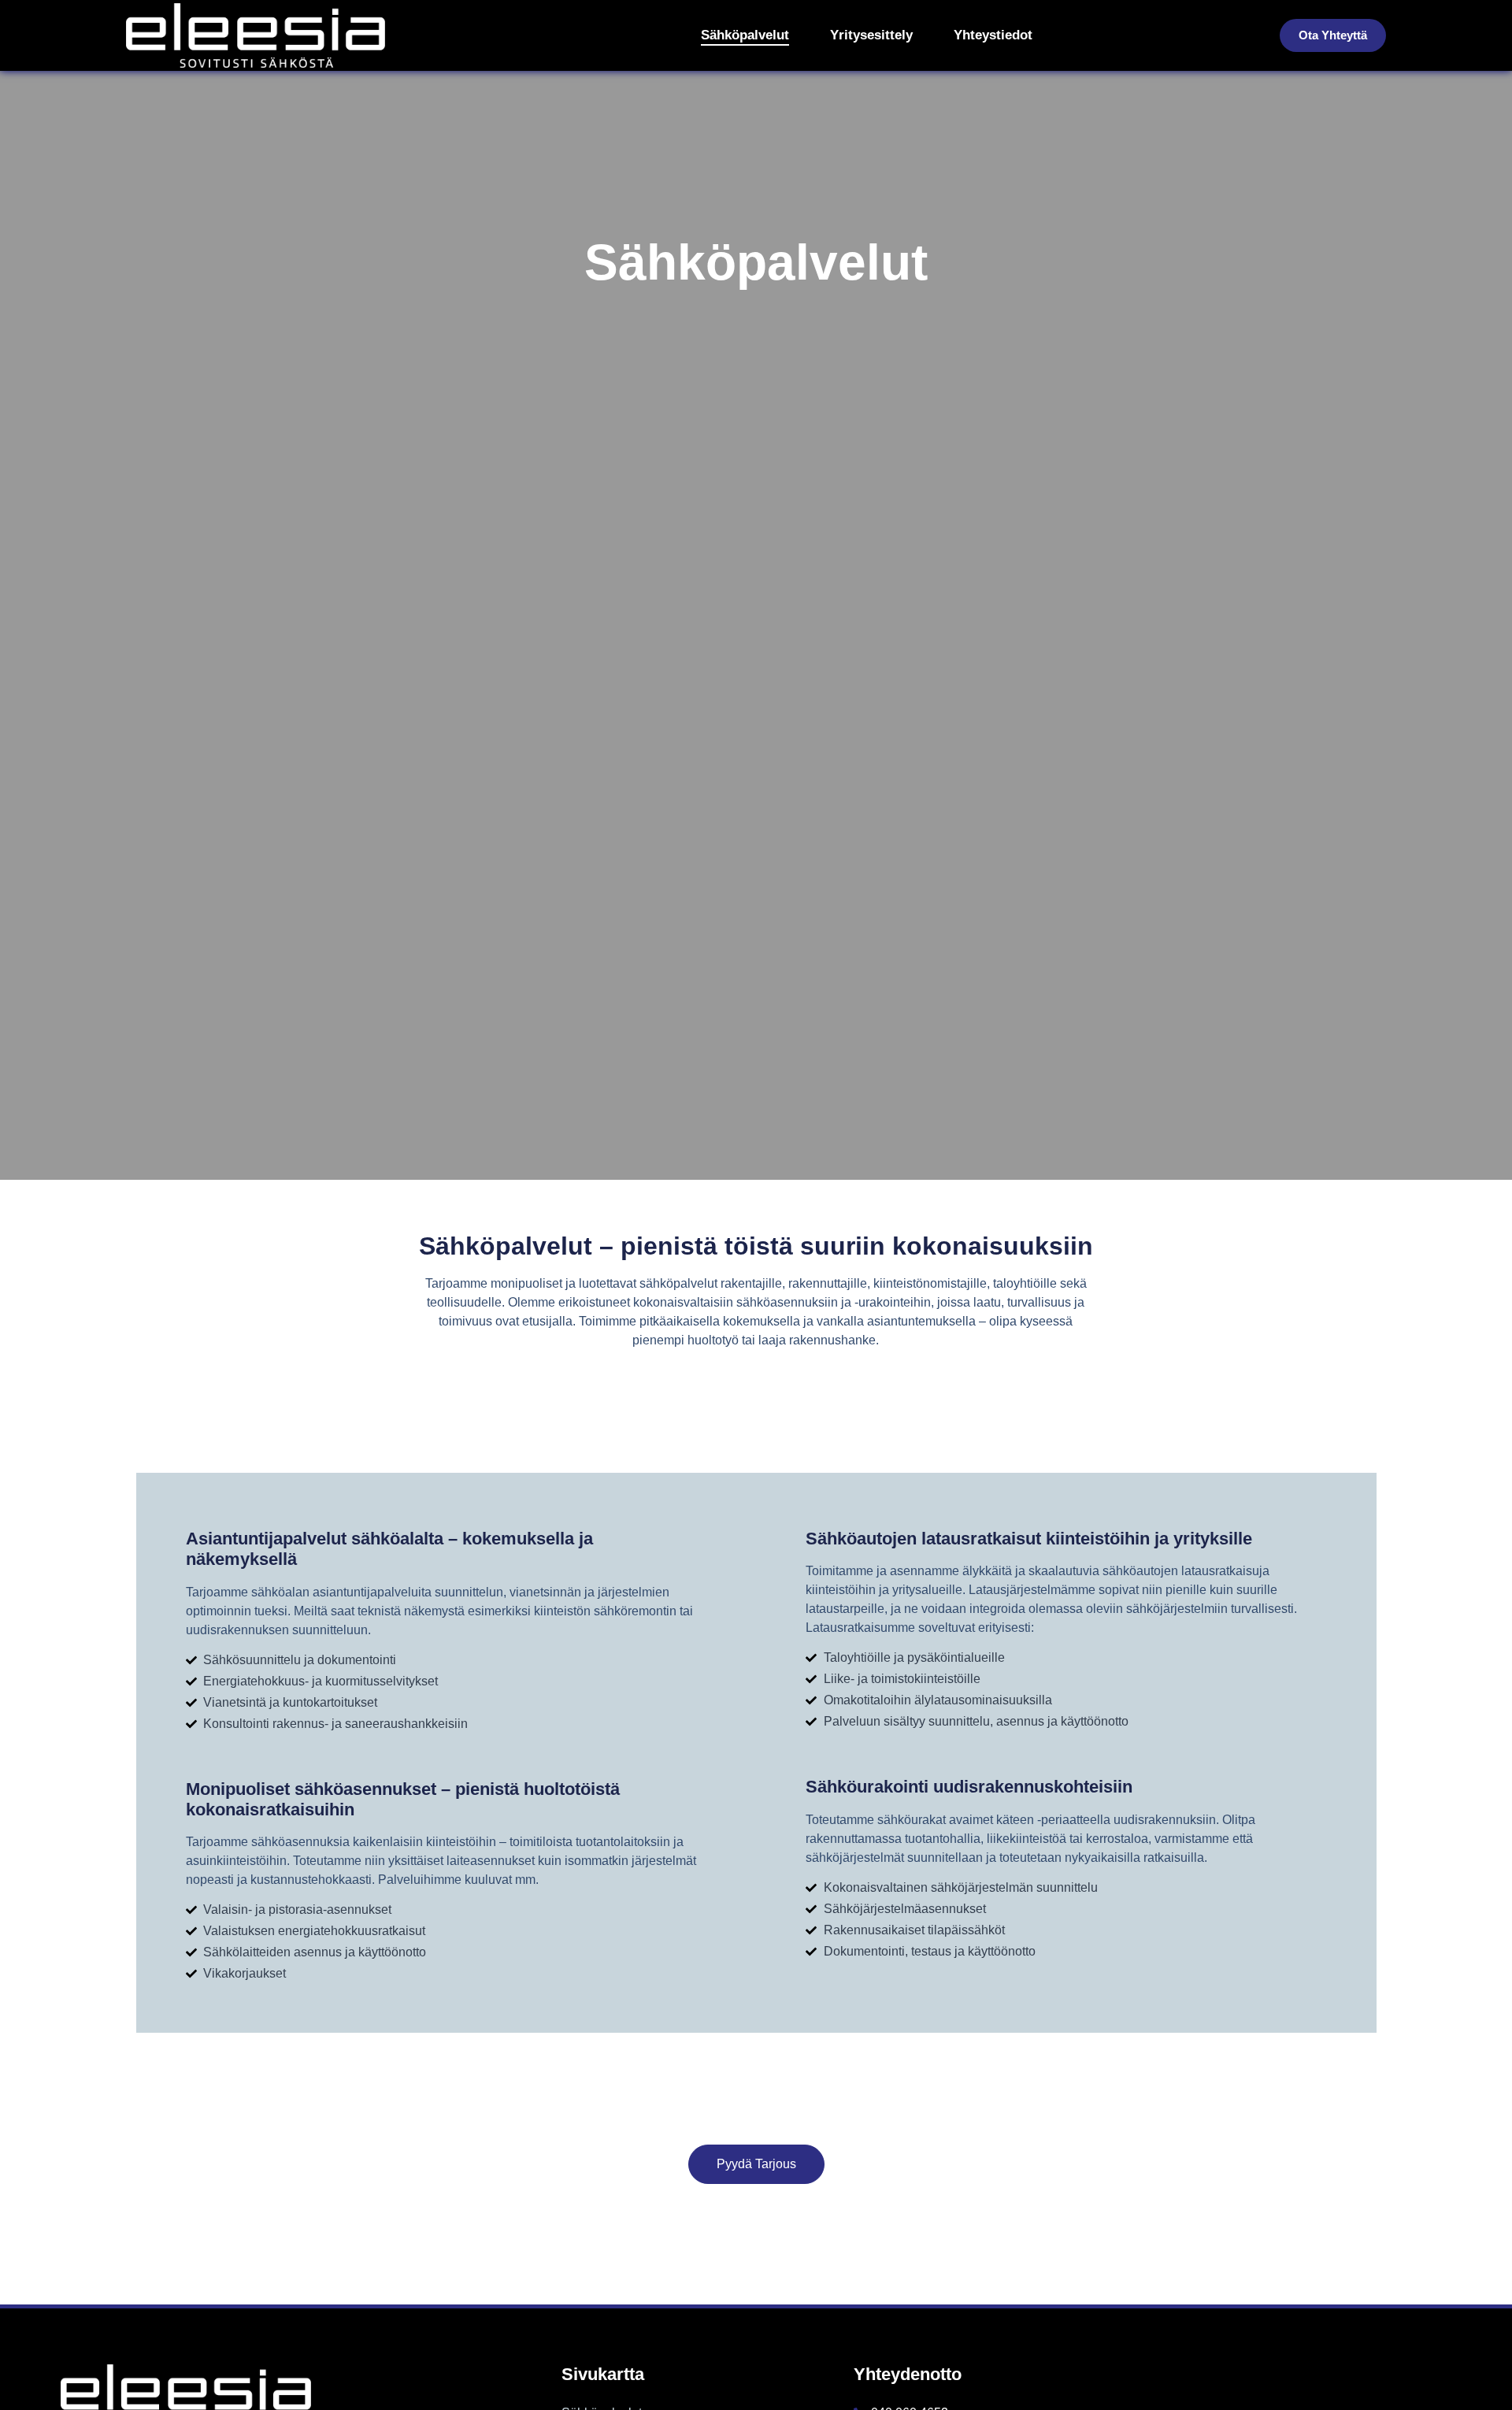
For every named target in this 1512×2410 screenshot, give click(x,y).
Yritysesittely (871, 35)
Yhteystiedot (993, 35)
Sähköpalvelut (745, 35)
